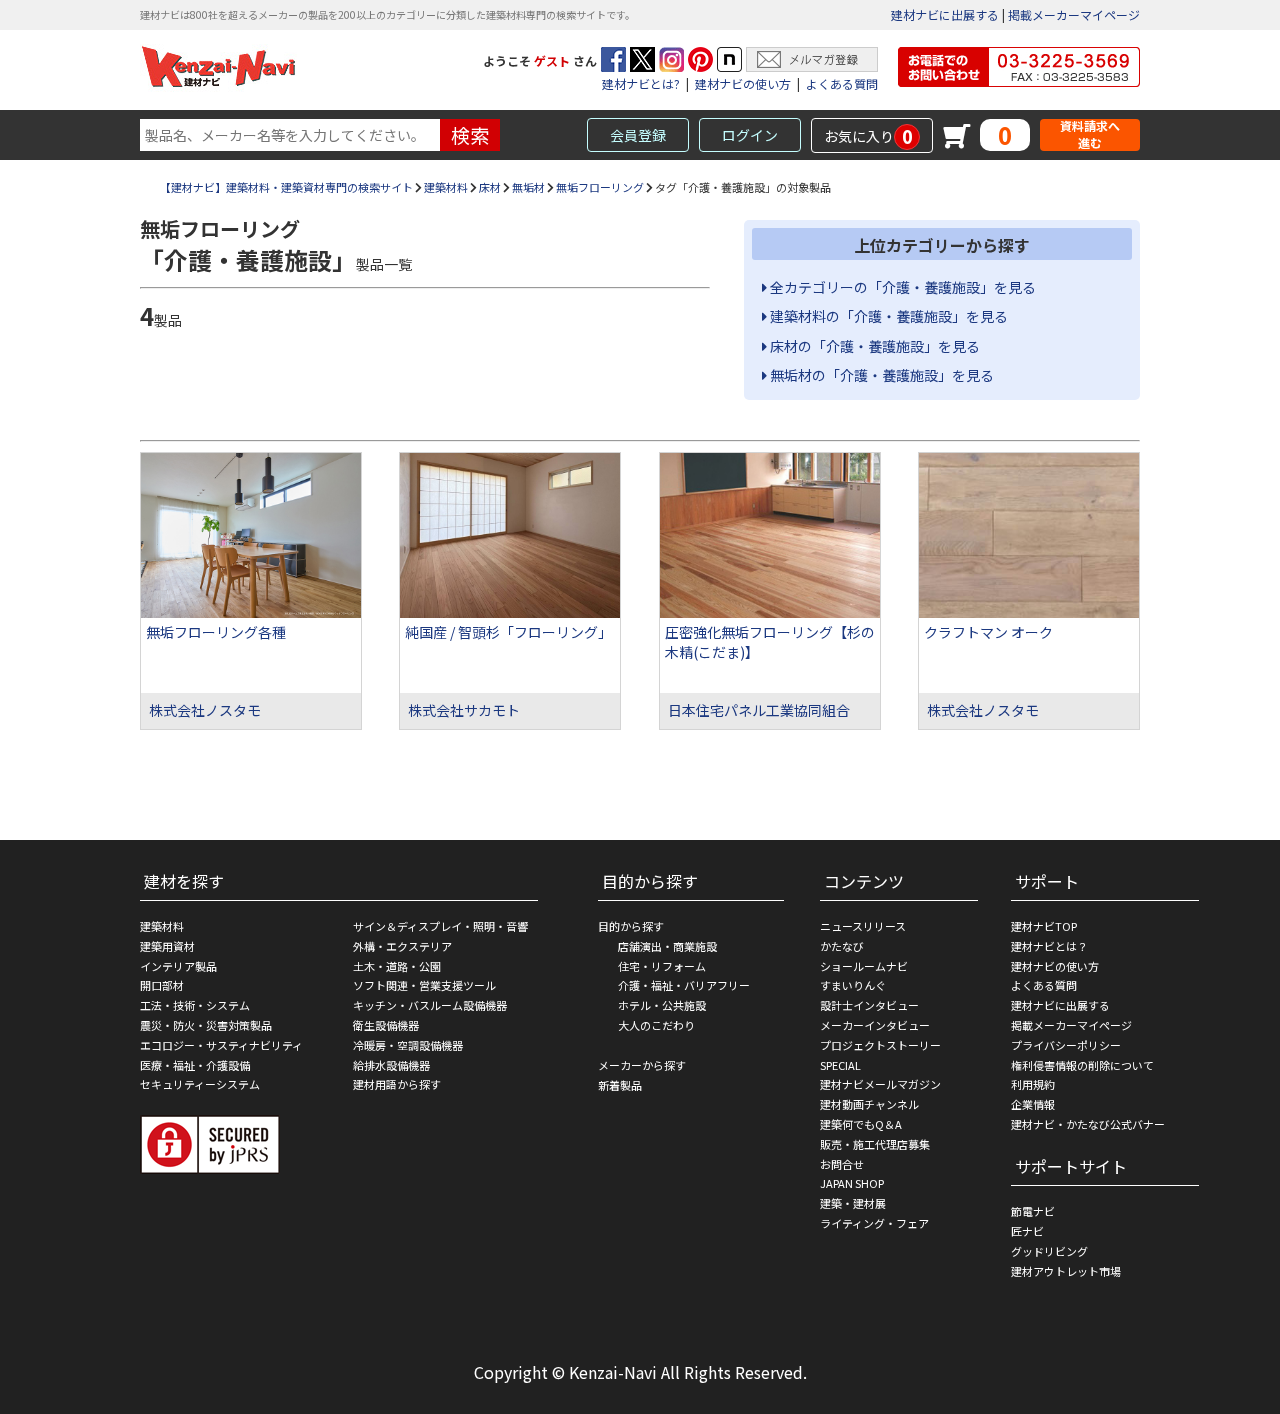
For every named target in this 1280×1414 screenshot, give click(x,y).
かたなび (842, 946)
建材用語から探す (397, 1084)
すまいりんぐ (853, 985)
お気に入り (868, 136)
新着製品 (620, 1085)
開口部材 (162, 985)
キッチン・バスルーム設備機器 (430, 1005)
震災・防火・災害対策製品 (206, 1025)
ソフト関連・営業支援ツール (424, 985)
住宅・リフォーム (662, 966)
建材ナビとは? (641, 83)
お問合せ (842, 1164)
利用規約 (1033, 1084)
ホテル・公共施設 (662, 1005)
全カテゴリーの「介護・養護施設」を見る (901, 287)
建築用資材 (167, 946)
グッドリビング (1049, 1251)
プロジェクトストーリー (880, 1045)
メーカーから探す (642, 1065)
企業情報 (1033, 1104)
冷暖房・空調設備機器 (408, 1045)
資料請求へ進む (1090, 134)
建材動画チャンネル (869, 1104)
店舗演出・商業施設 (667, 946)
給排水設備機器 (391, 1065)
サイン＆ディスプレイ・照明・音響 (440, 926)
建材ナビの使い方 (743, 83)
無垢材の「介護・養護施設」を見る (880, 375)
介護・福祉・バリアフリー (684, 985)
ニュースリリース (863, 926)
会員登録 (638, 135)
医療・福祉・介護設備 (195, 1065)
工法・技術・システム (195, 1005)
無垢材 (528, 187)
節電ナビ (1033, 1211)
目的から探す (631, 926)
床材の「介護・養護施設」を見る (873, 346)
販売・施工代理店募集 (875, 1144)
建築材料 (446, 187)
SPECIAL (840, 1065)
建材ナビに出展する (945, 14)
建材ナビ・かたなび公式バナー (1088, 1124)
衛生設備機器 (386, 1025)
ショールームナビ (864, 966)
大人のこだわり (656, 1025)
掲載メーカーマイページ (1074, 14)
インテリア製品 (178, 966)
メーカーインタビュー (875, 1025)
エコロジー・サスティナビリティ (221, 1045)
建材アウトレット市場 (1066, 1271)
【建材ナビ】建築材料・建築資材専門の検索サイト (286, 187)
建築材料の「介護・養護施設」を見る (887, 316)
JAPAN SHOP (852, 1183)
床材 (490, 187)
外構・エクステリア (402, 946)
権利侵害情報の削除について (1082, 1065)
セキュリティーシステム (200, 1084)
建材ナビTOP (1044, 926)
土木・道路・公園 (397, 966)
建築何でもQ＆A (861, 1124)
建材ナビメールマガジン (880, 1084)
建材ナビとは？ (1049, 946)
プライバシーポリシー (1066, 1045)
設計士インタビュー (869, 1005)
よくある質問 (842, 83)
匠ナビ (1027, 1231)
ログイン (750, 135)
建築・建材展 (853, 1203)
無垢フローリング (600, 187)
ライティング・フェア (874, 1223)
